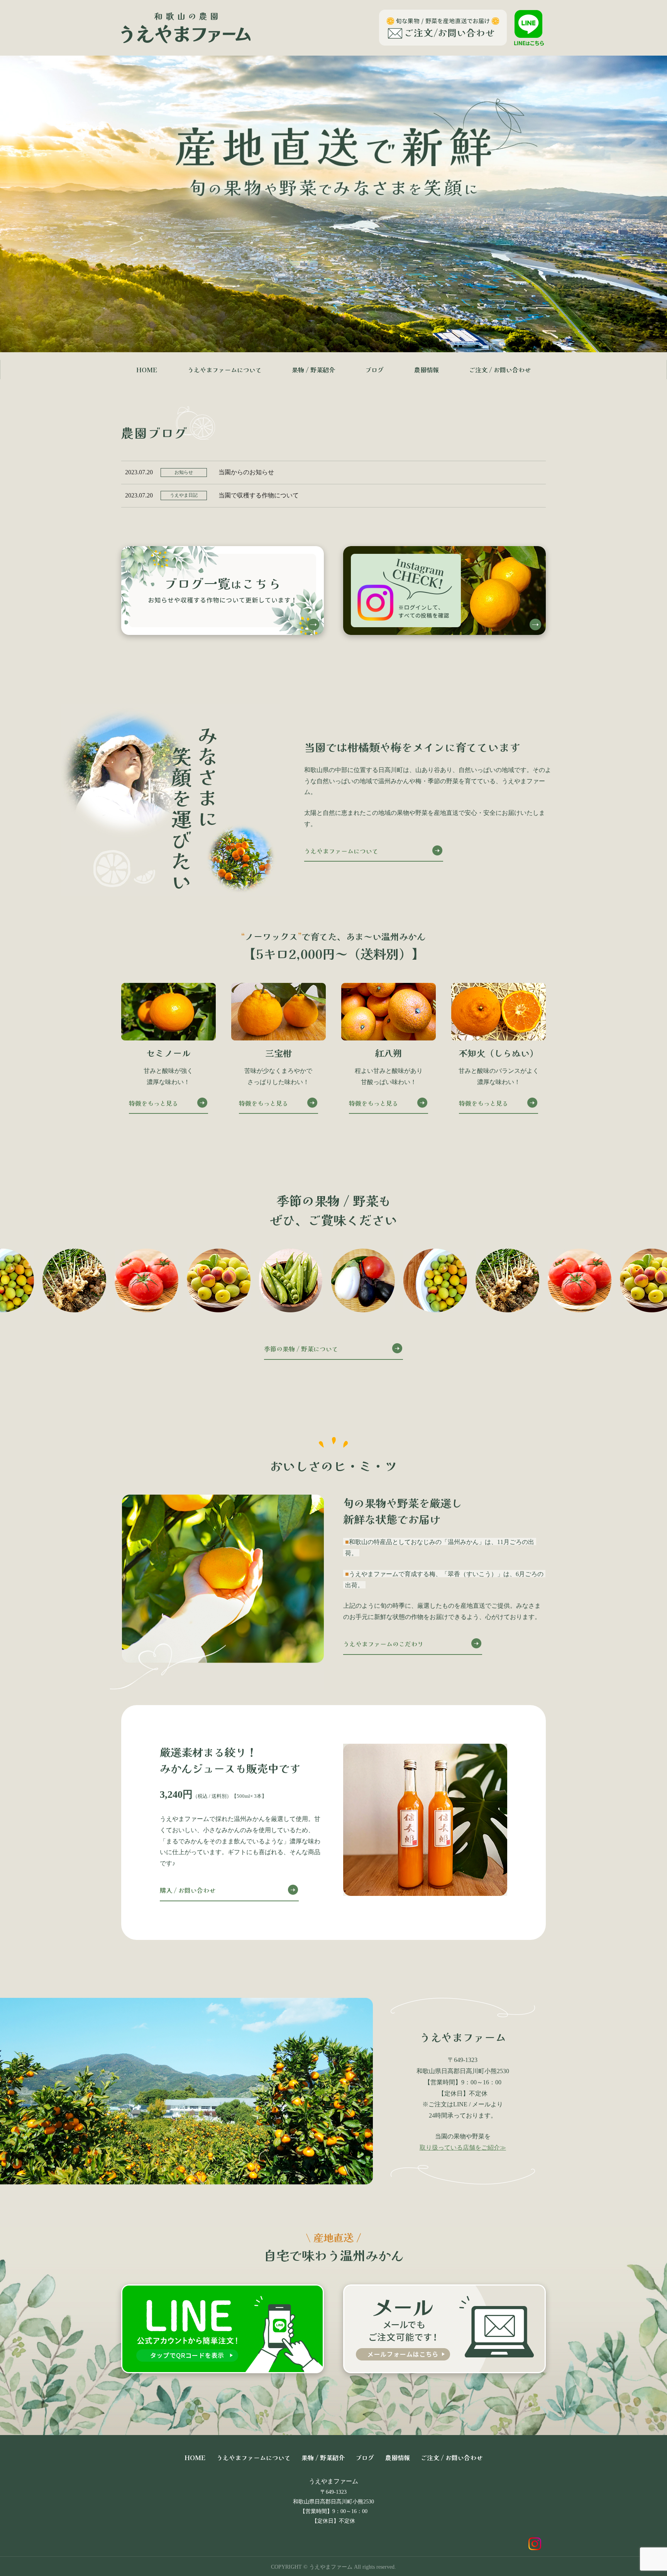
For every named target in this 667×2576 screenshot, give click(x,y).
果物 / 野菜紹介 (313, 370)
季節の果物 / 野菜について (301, 1349)
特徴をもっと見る (154, 1103)
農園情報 (427, 370)
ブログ (374, 370)
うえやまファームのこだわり (383, 1644)
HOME (147, 370)
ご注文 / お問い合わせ (500, 370)
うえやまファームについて (225, 370)
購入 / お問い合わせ (188, 1890)
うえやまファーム (333, 2481)
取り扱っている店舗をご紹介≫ (463, 2148)
